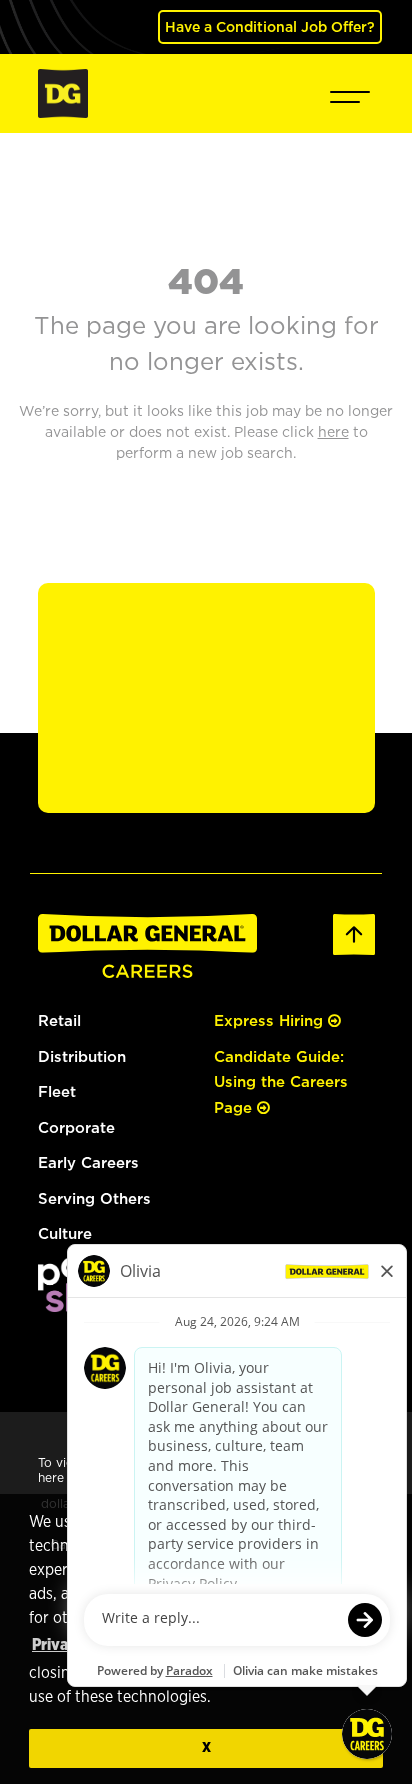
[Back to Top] (354, 932)
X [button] (206, 1747)
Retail (59, 1020)
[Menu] (350, 93)
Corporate (76, 1127)
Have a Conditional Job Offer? (270, 26)
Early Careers (88, 1162)
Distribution (82, 1056)
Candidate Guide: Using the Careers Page (281, 1082)
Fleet (57, 1091)
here (51, 1477)
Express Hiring (271, 1020)
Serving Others (94, 1198)
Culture (65, 1233)
